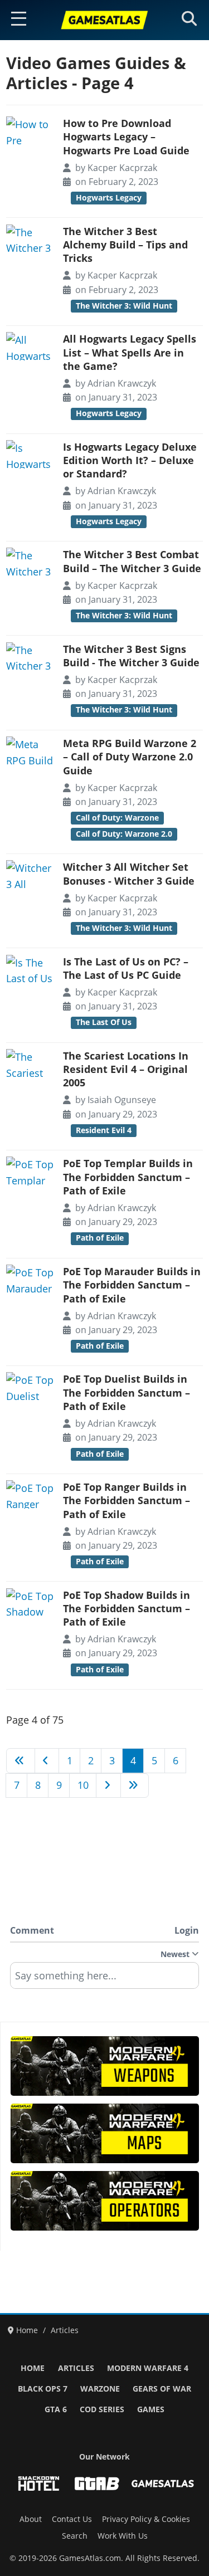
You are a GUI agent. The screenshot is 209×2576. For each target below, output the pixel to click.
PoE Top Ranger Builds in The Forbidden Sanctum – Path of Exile (127, 1501)
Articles (76, 2368)
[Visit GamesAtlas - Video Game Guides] (163, 2484)
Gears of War (162, 2389)
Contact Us (72, 2519)
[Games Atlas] (105, 20)
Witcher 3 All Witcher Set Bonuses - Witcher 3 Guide (129, 874)
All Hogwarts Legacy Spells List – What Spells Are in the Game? (130, 352)
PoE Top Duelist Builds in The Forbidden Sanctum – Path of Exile (127, 1392)
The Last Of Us (104, 1022)
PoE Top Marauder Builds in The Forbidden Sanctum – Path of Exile (132, 1285)
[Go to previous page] (47, 1760)
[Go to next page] (108, 1785)
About (31, 2519)
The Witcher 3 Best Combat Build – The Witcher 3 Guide (132, 561)
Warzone (100, 2389)
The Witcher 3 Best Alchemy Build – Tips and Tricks (125, 245)
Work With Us (123, 2536)
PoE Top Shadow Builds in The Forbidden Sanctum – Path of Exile (127, 1609)
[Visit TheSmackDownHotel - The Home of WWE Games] (38, 2484)
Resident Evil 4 (104, 1130)
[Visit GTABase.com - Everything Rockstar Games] (97, 2484)
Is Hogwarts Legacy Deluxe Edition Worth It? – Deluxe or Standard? (130, 460)
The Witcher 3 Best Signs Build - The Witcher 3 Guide (131, 656)
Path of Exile (100, 1238)
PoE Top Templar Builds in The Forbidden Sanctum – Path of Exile (128, 1177)
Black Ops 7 (43, 2389)
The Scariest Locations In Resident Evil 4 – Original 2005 (126, 1069)
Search (75, 2536)
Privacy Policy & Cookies (146, 2519)
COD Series (102, 2409)
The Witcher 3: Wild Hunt (124, 306)
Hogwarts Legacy (109, 198)
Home (33, 2368)
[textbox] (104, 1979)
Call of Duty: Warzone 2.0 (124, 834)
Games (151, 2409)
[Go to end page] (135, 1785)
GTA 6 (56, 2409)
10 (83, 1785)
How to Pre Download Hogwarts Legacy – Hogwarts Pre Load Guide (126, 137)
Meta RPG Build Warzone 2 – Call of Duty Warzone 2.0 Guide (130, 757)
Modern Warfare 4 (148, 2368)
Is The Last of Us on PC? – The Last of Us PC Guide (126, 968)
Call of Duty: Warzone (117, 818)
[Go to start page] (21, 1760)
